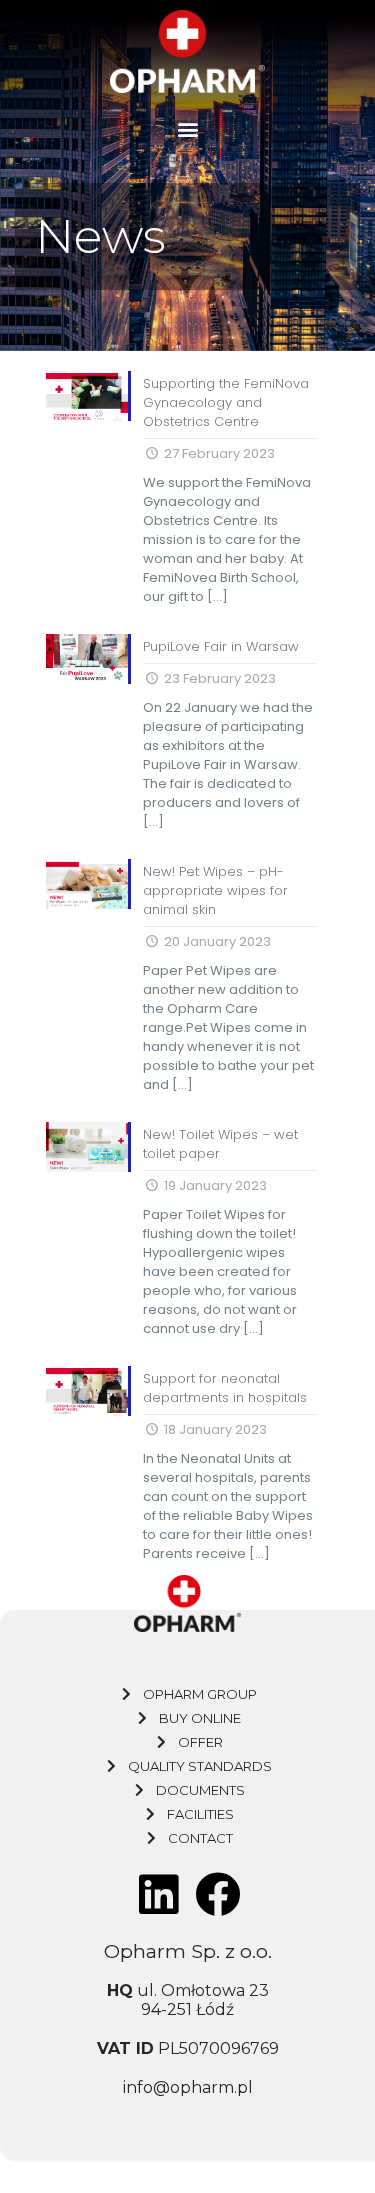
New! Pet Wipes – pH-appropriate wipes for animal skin (215, 890)
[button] (187, 129)
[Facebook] (217, 1895)
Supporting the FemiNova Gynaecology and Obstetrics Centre (226, 402)
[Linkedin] (158, 1895)
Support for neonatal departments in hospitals (225, 1388)
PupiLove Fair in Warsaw (221, 646)
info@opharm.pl (188, 2087)
